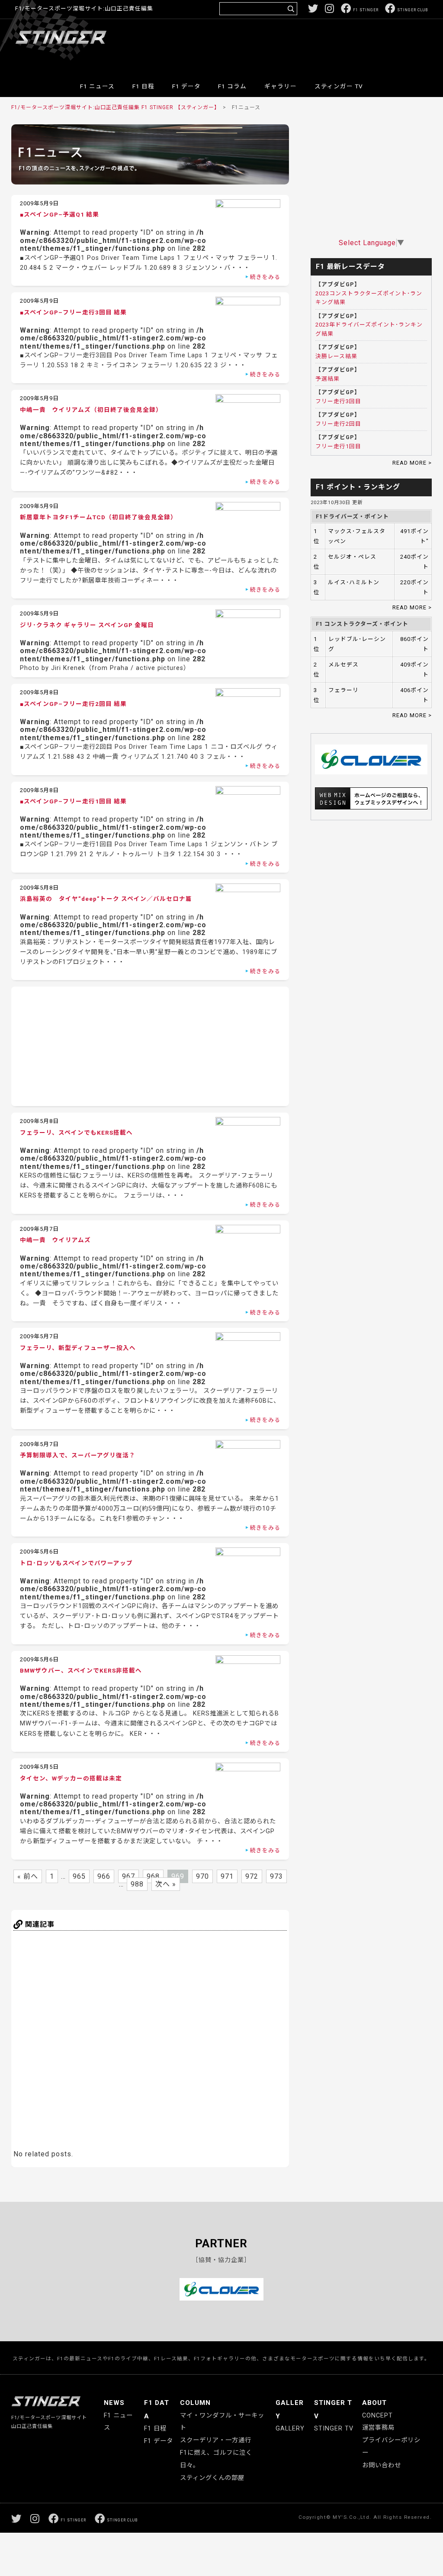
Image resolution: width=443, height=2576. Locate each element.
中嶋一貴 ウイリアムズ (55, 1240)
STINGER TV (334, 2429)
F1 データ (186, 86)
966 (104, 1876)
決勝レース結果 (336, 356)
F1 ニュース (97, 86)
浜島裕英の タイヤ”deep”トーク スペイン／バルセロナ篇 (106, 899)
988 (137, 1884)
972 (252, 1876)
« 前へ (28, 1876)
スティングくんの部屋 (212, 2478)
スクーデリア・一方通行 (216, 2440)
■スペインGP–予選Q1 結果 (59, 214)
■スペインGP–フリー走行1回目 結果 (73, 801)
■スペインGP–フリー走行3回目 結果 (73, 312)
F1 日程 (143, 86)
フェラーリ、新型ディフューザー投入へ (78, 1348)
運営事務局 (378, 2428)
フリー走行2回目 (338, 424)
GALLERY (290, 2429)
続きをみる (265, 277)
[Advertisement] (270, 45)
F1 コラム (232, 86)
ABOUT (374, 2403)
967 (128, 1876)
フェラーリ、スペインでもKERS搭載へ (76, 1133)
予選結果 (327, 379)
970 (202, 1876)
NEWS (114, 2403)
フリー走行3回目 (338, 401)
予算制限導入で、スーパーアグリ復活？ (78, 1455)
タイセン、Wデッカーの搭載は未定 (71, 1778)
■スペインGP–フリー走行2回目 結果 (73, 704)
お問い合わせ (382, 2465)
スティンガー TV (339, 86)
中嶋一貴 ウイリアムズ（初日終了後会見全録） (91, 410)
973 (276, 1876)
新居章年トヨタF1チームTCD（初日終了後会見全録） (98, 517)
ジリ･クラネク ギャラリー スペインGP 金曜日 (87, 625)
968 (153, 1876)
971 (227, 1876)
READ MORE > (412, 463)
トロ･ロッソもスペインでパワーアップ (76, 1563)
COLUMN (195, 2403)
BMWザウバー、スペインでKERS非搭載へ (81, 1670)
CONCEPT (377, 2416)
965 (79, 1876)
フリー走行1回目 (338, 446)
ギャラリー (281, 86)
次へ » (166, 1884)
